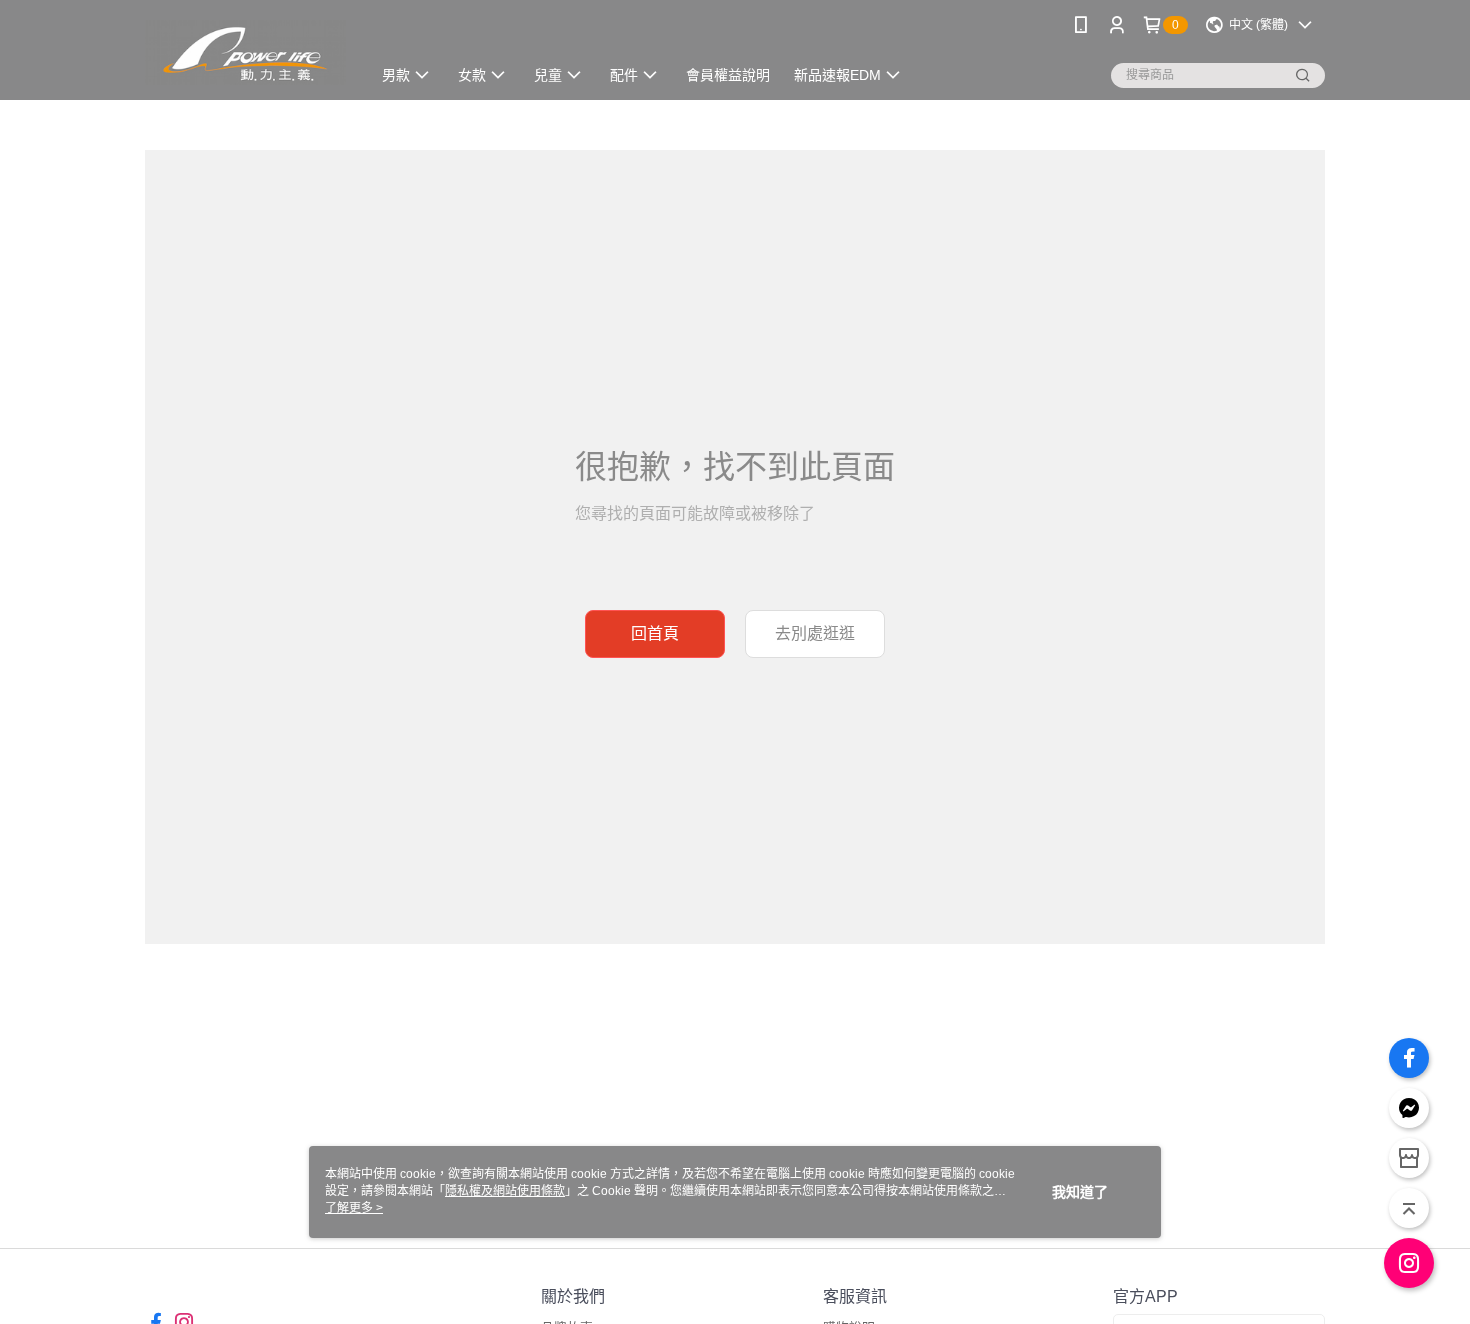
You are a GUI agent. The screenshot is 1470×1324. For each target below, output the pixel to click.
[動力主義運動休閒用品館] (245, 52)
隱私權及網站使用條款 (505, 1191)
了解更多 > (354, 1208)
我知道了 (1080, 1192)
